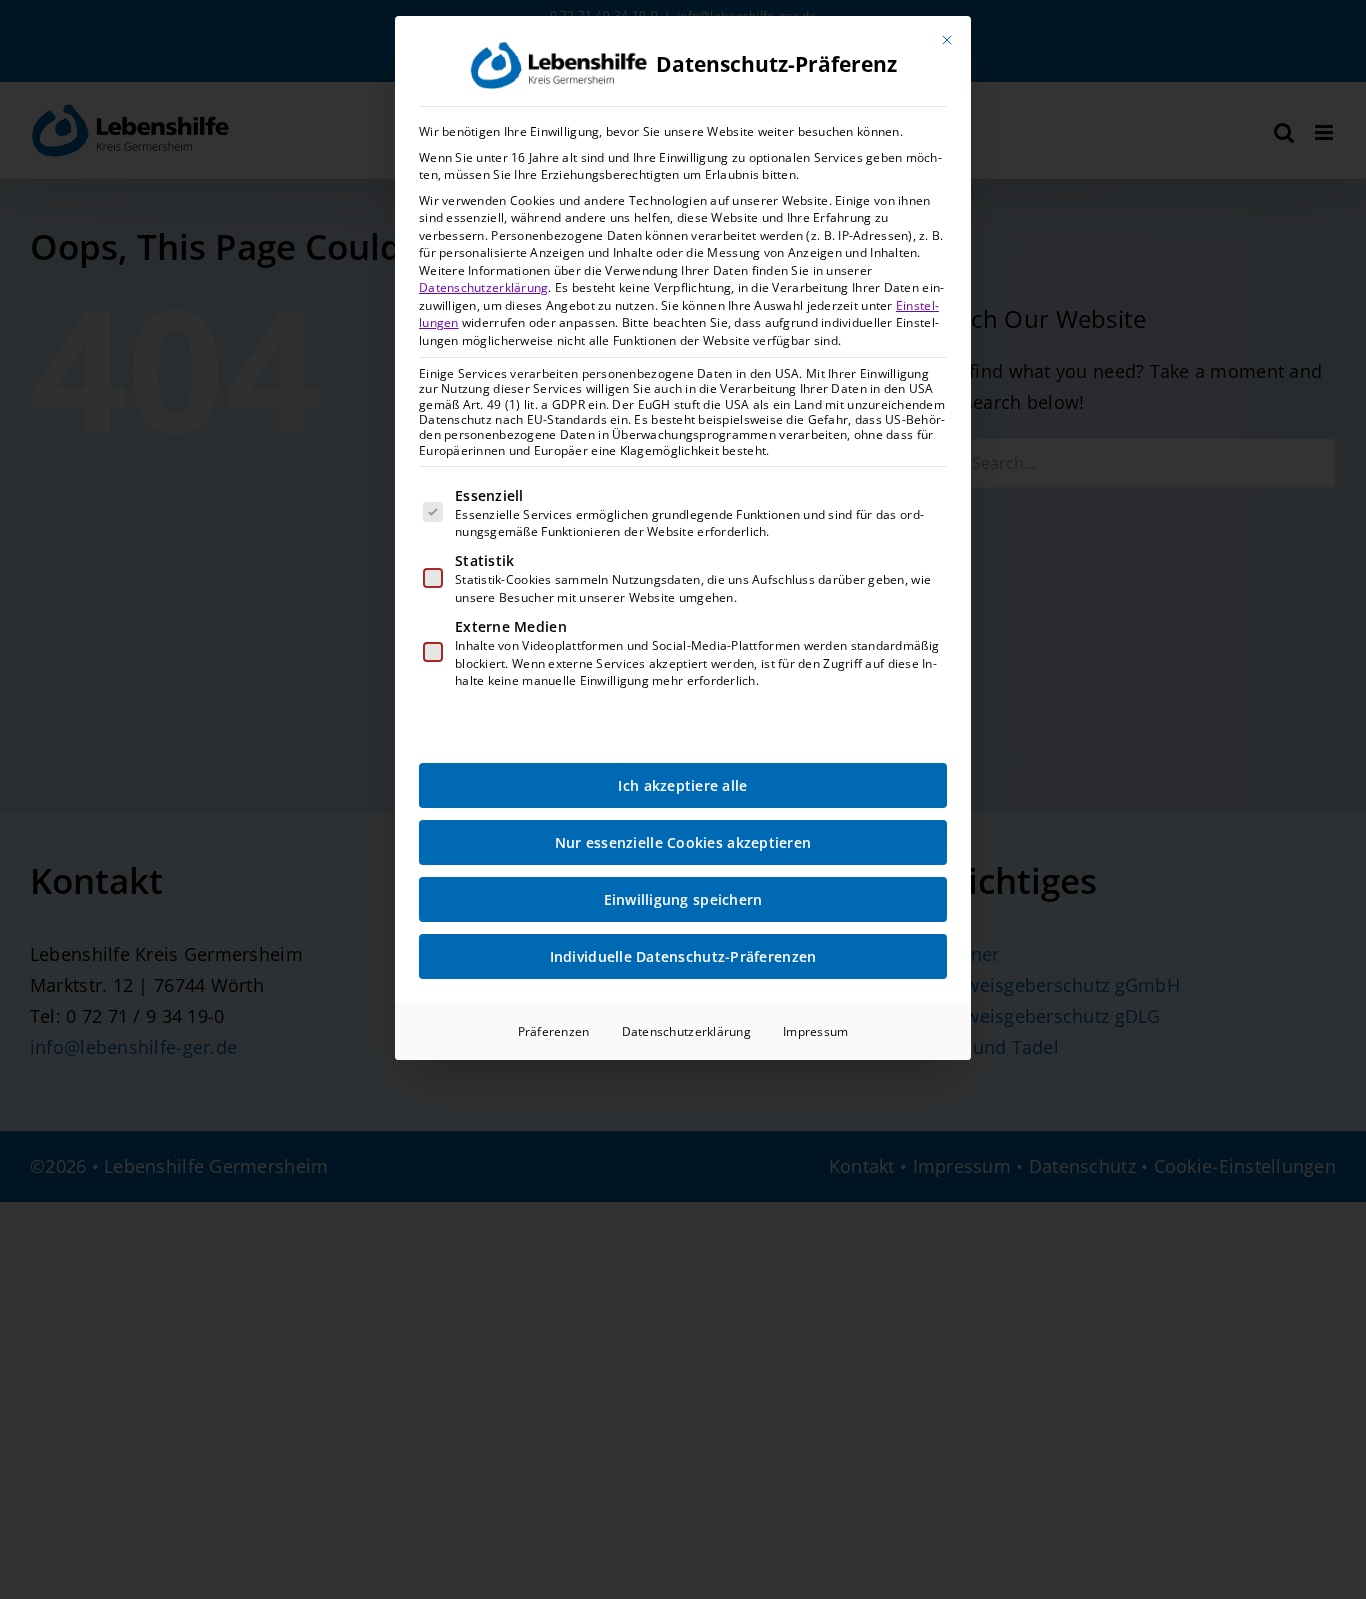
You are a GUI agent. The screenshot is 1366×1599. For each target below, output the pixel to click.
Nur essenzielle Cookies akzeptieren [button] (683, 842)
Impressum (815, 1031)
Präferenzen (554, 1031)
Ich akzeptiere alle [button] (682, 785)
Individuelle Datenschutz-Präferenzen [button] (683, 956)
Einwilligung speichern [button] (683, 899)
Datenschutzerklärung (483, 287)
